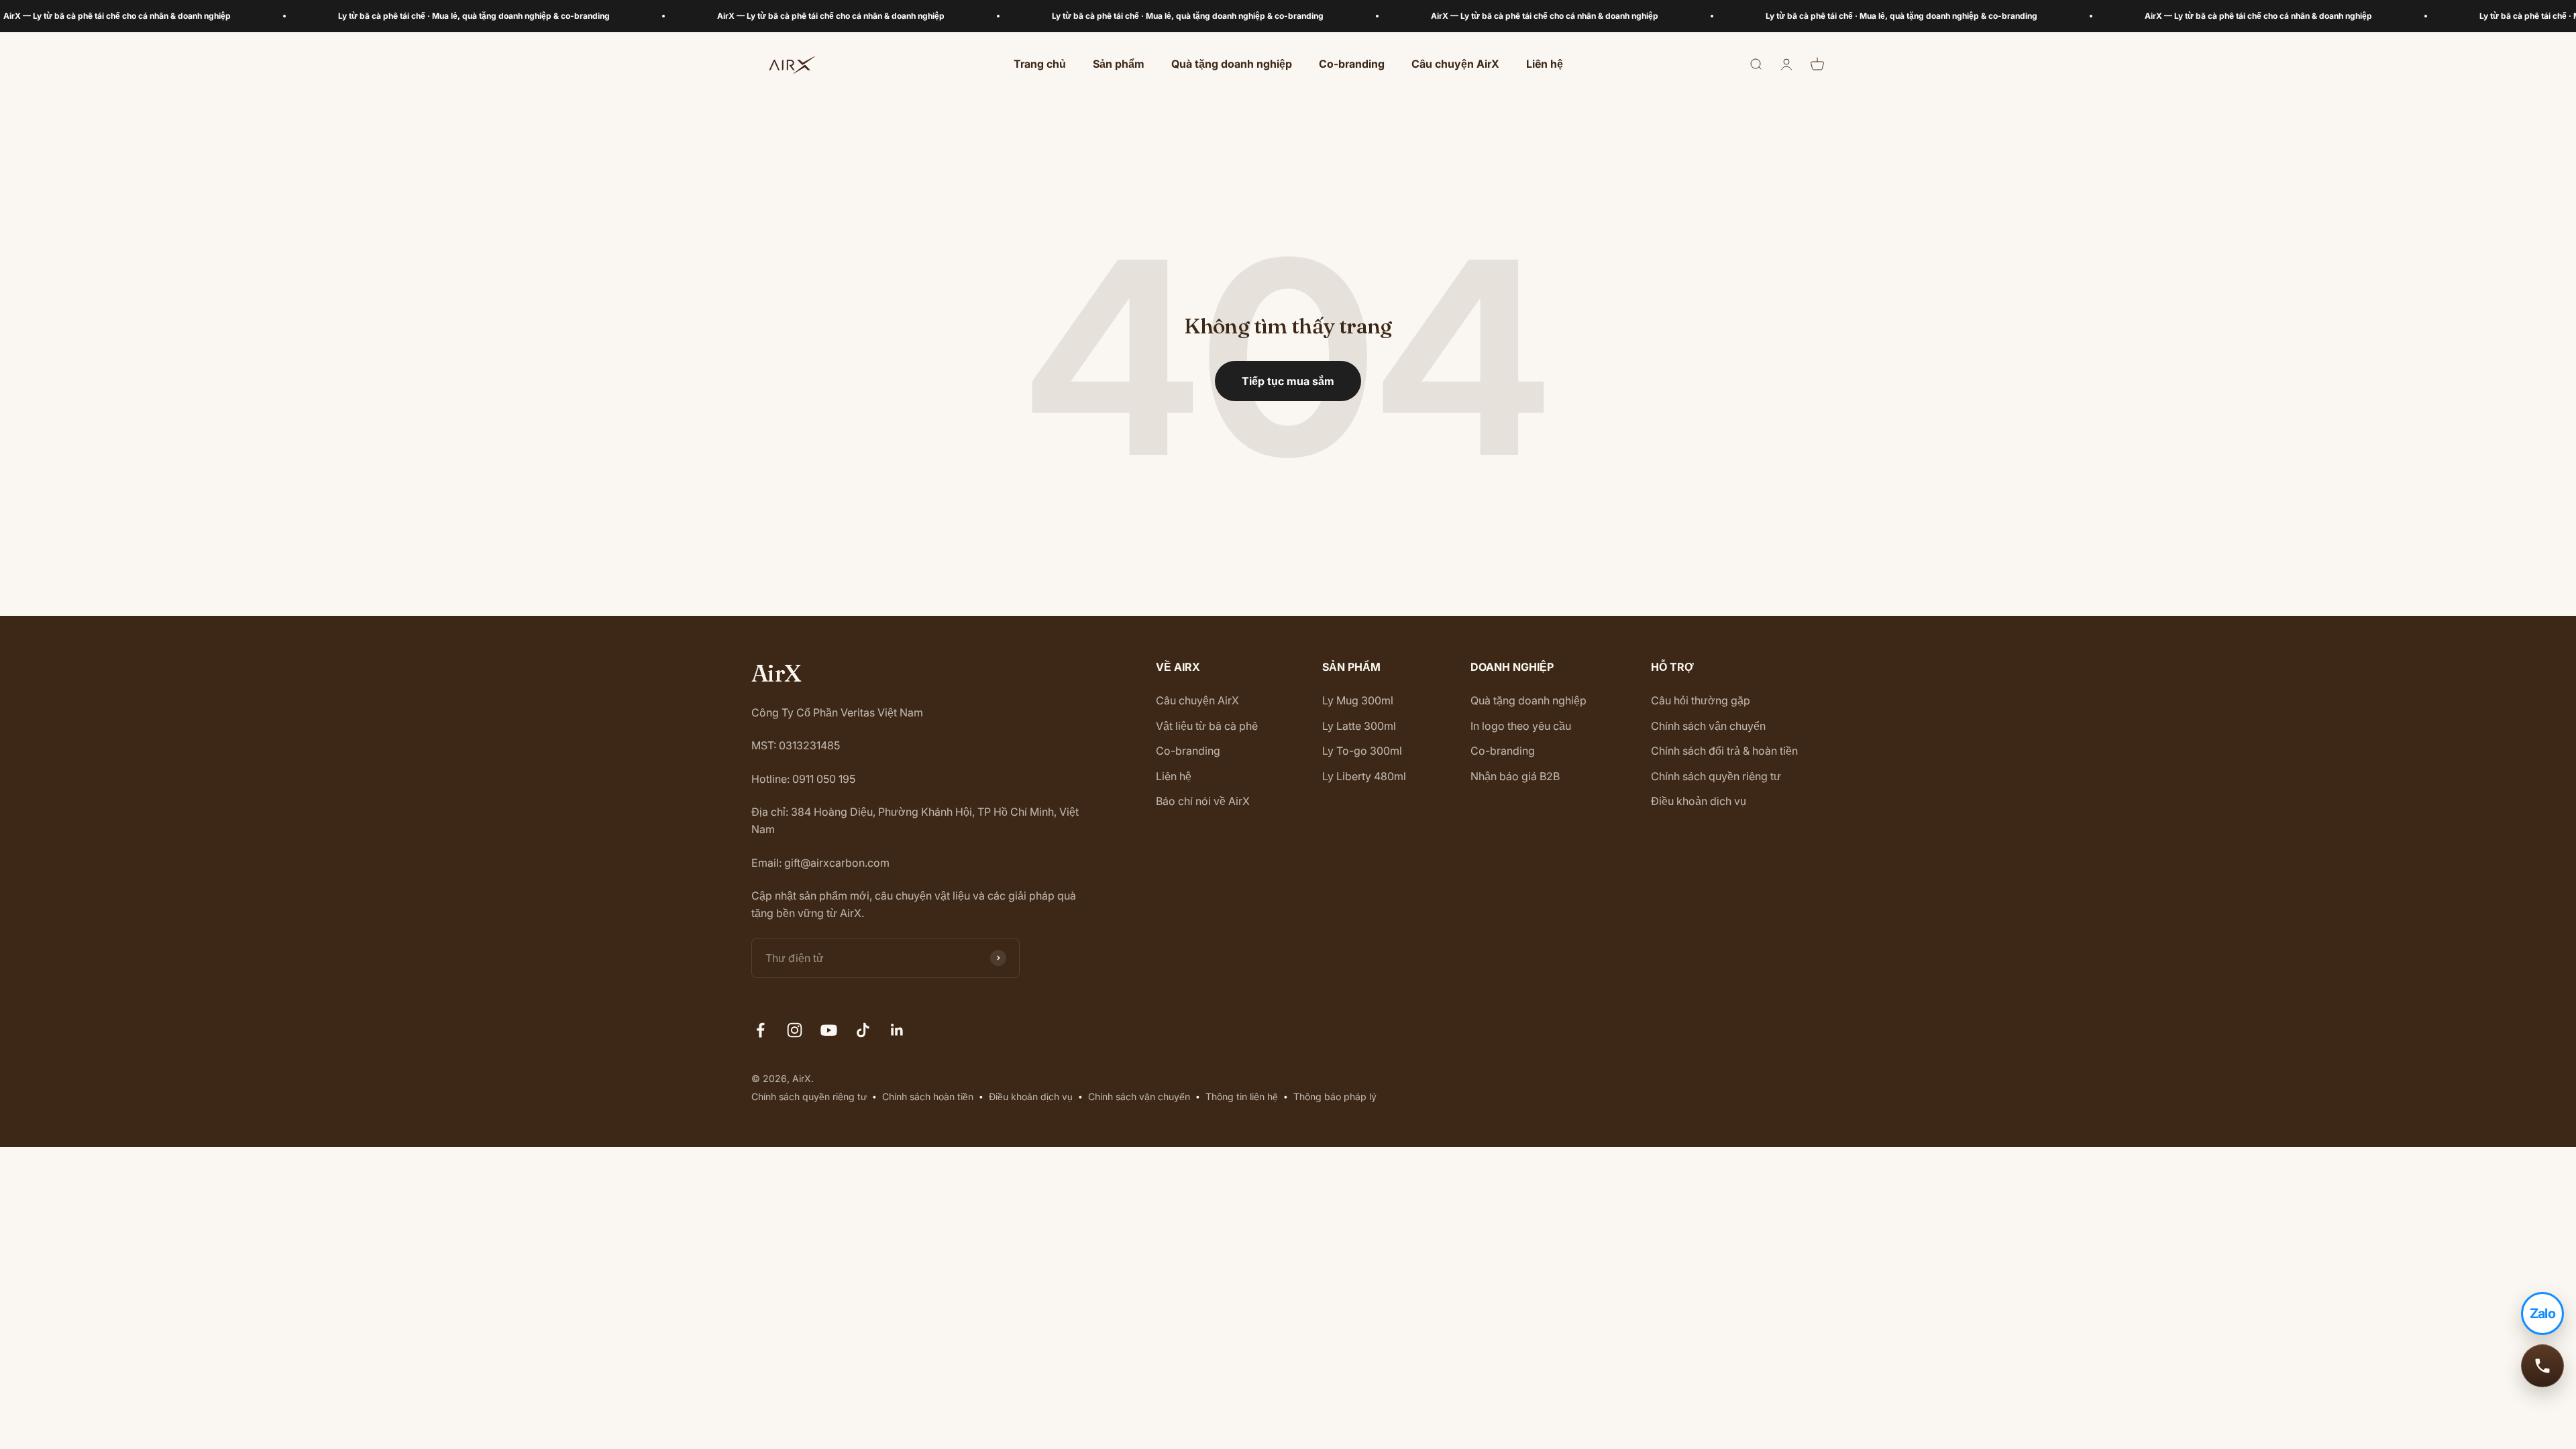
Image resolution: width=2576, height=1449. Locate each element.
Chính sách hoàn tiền (928, 1096)
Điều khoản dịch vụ (1699, 801)
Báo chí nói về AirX (1203, 801)
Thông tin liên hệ (1242, 1096)
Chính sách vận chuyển (1708, 726)
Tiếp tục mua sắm (1288, 381)
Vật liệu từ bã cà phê (1207, 726)
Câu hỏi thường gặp (1701, 700)
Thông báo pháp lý (1335, 1096)
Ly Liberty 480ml (1364, 776)
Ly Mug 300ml (1358, 700)
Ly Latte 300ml (1359, 726)
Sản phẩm (1119, 64)
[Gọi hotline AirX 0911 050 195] (2542, 1366)
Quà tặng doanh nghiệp (1232, 64)
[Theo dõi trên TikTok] (863, 1030)
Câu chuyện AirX (1455, 64)
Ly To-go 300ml (1362, 751)
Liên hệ (1545, 64)
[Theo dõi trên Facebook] (760, 1030)
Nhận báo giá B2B (1515, 776)
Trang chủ (1040, 64)
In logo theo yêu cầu (1521, 726)
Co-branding (1352, 64)
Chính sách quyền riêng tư (1716, 776)
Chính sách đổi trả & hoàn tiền (1724, 751)
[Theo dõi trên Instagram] (795, 1030)
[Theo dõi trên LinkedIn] (897, 1030)
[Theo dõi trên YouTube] (829, 1030)
